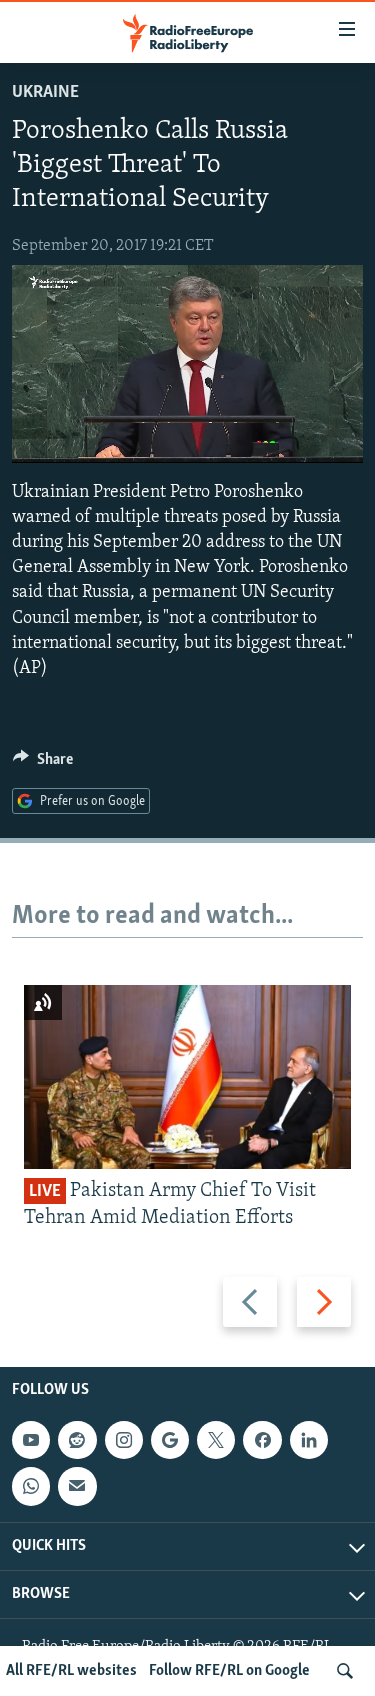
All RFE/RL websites (71, 1671)
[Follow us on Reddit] (77, 1440)
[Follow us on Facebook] (262, 1440)
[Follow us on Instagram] (124, 1440)
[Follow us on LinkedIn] (309, 1440)
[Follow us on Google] (170, 1440)
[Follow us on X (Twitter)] (216, 1440)
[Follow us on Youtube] (31, 1440)
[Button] (43, 764)
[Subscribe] (77, 1486)
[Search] (345, 1671)
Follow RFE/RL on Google (229, 1671)
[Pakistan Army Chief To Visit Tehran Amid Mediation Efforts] (187, 1077)
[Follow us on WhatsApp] (31, 1486)
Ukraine (45, 93)
